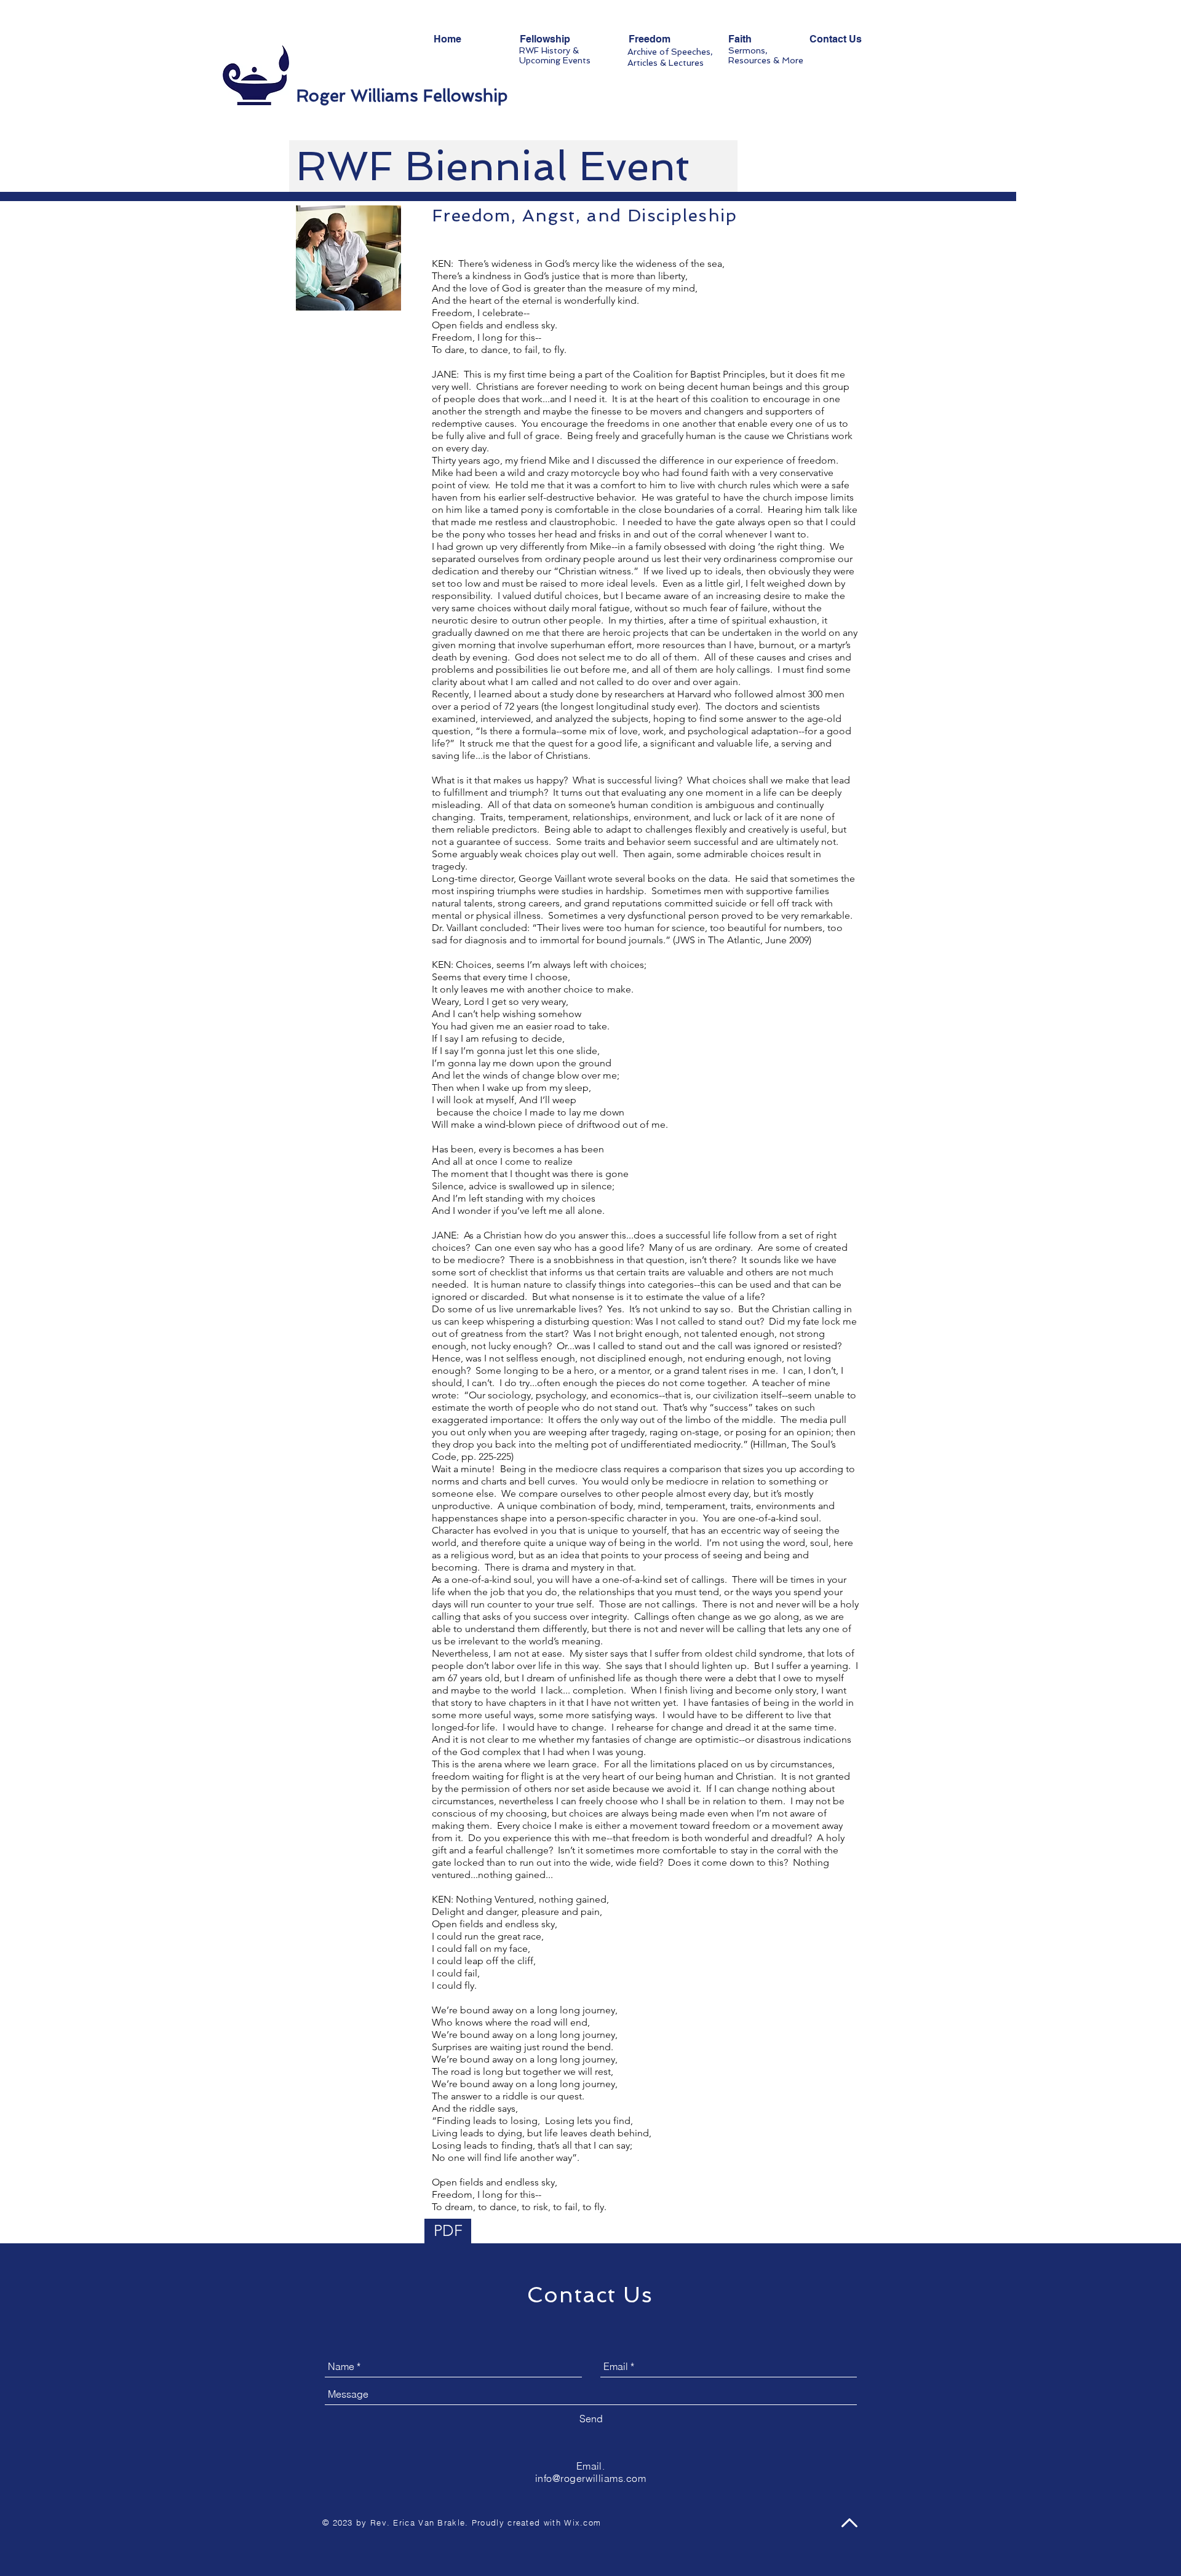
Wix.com (583, 2522)
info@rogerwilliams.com (591, 2478)
